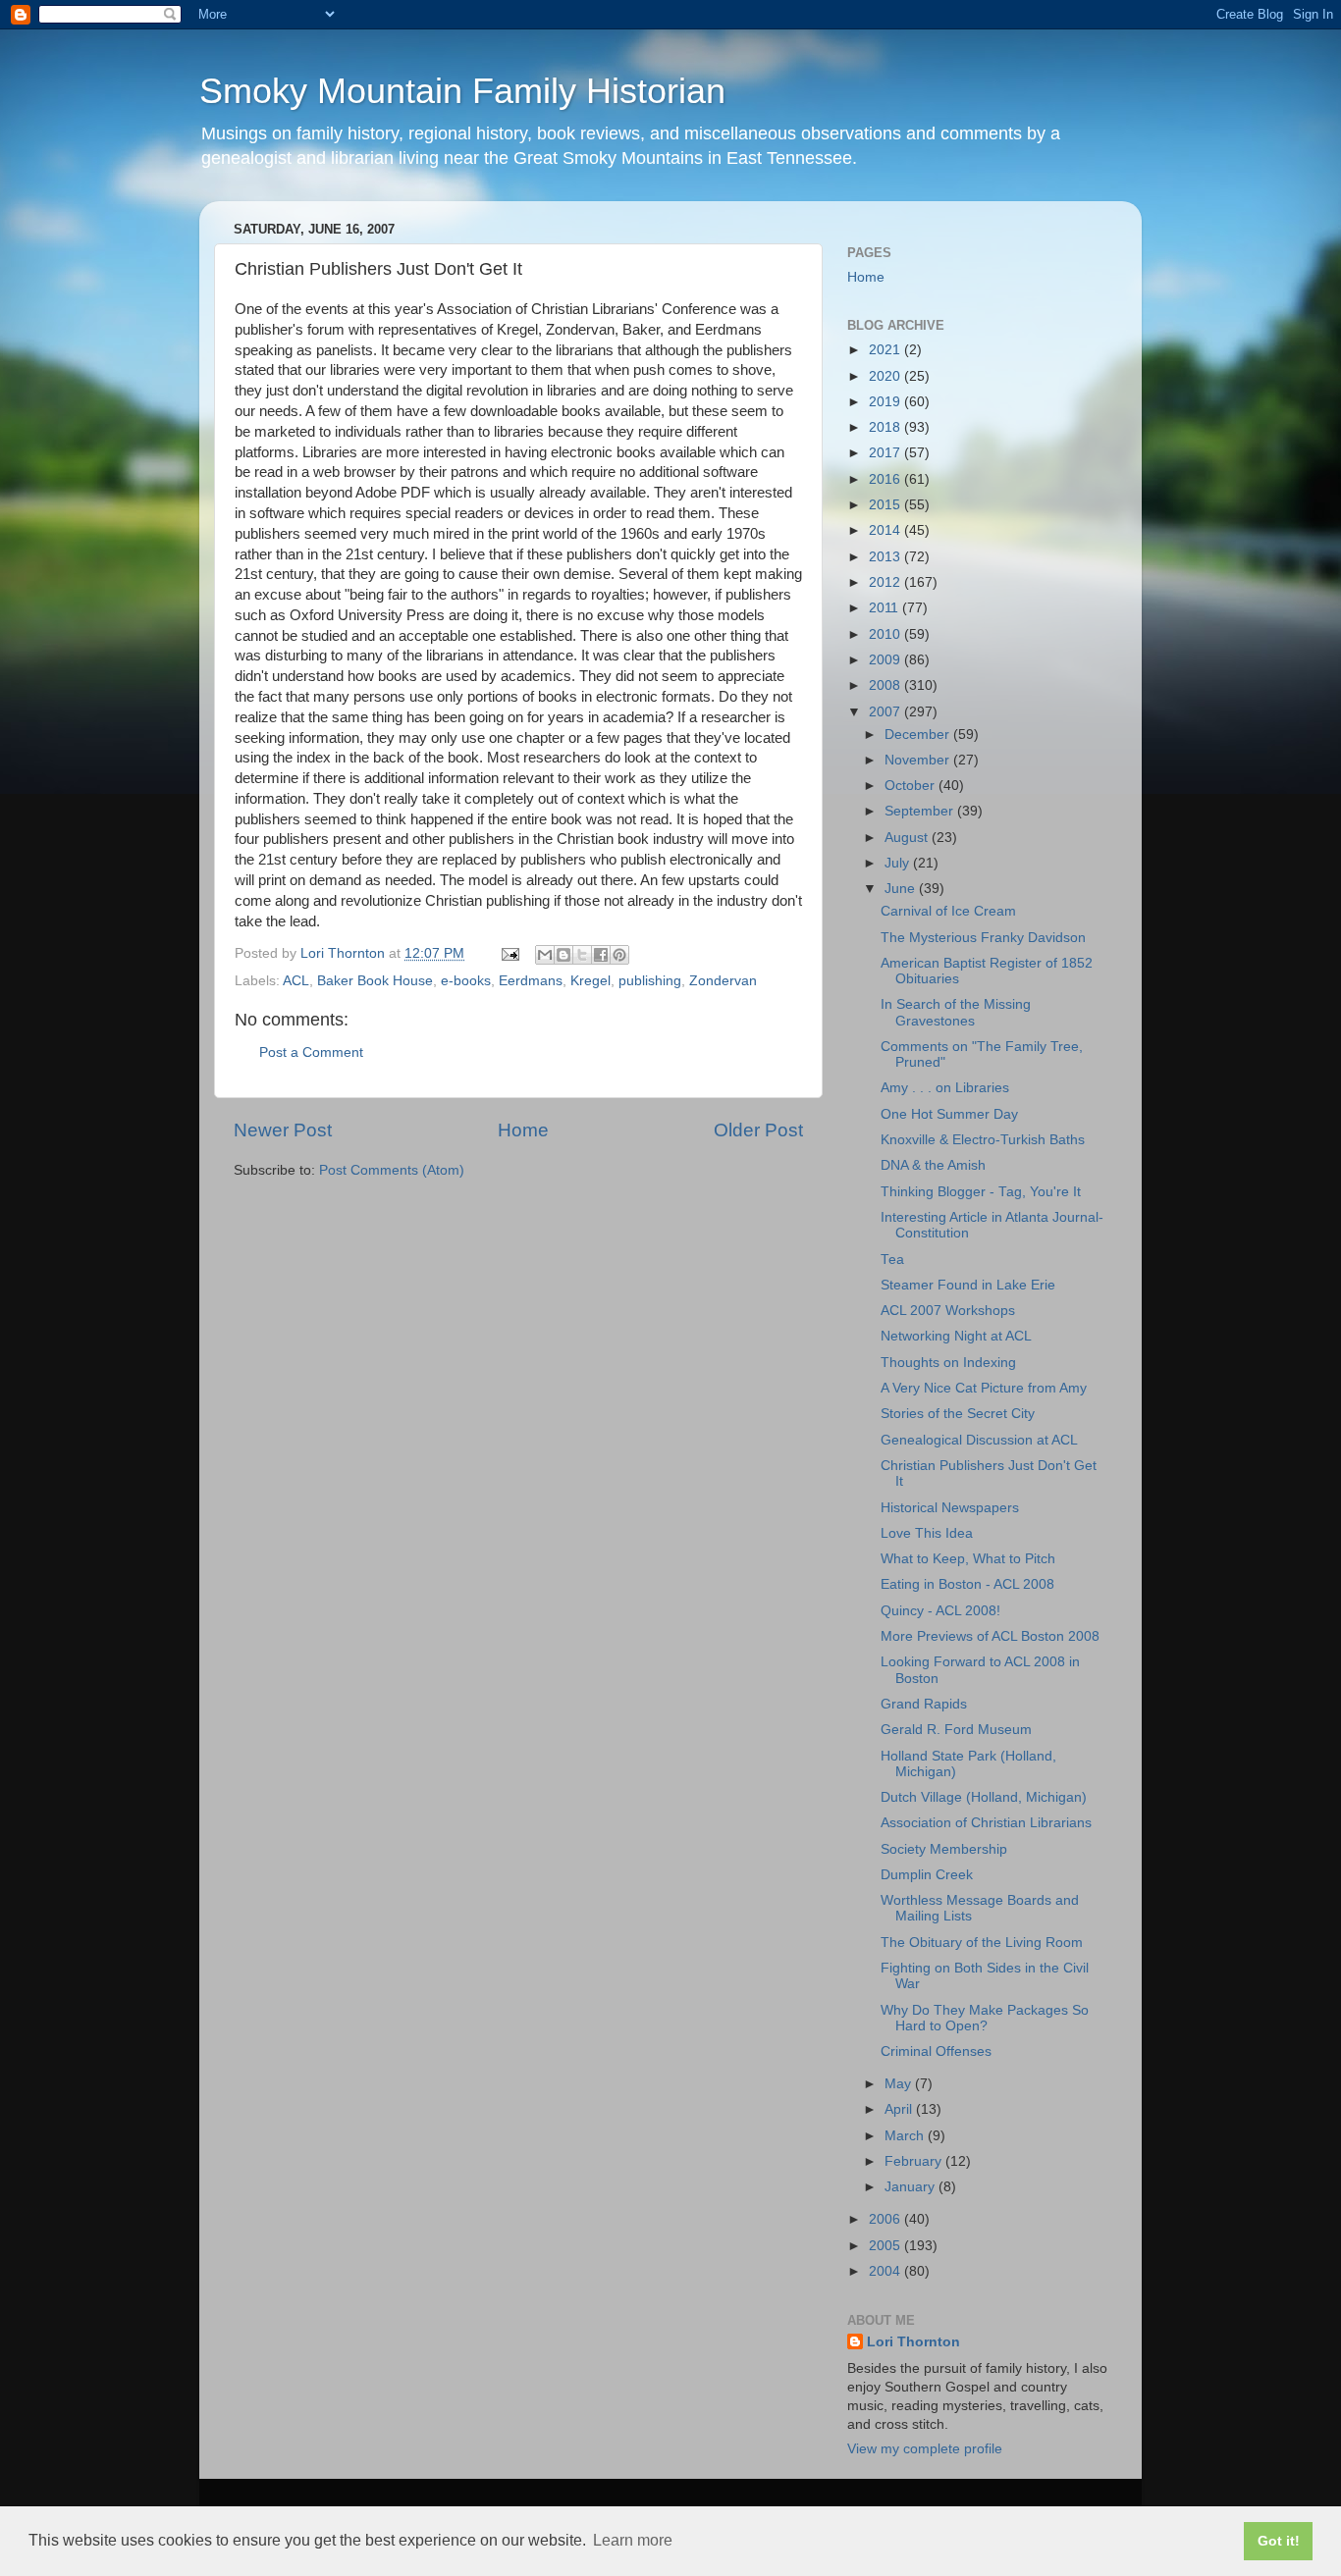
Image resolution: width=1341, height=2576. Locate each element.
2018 (886, 427)
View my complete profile (925, 2449)
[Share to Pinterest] (619, 955)
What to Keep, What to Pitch (968, 1559)
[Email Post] (509, 953)
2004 (886, 2271)
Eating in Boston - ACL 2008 (967, 1584)
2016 (886, 479)
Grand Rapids (924, 1704)
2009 (886, 660)
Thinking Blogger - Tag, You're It (981, 1192)
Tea (892, 1260)
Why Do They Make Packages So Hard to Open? (985, 2018)
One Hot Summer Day (949, 1114)
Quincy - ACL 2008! (940, 1611)
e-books (466, 981)
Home (523, 1130)
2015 (886, 505)
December (919, 735)
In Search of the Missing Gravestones (956, 1012)
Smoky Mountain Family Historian (462, 91)
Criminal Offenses (936, 2051)
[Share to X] (582, 955)
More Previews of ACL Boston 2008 (990, 1636)
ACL (296, 981)
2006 (886, 2219)
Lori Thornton (913, 2342)
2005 (886, 2246)
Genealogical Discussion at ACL (979, 1440)
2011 (885, 608)
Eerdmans (531, 981)
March (906, 2136)
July (899, 863)
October (912, 786)
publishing (650, 981)
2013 (886, 557)
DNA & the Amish (933, 1165)
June (902, 889)
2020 (886, 376)
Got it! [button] (1279, 2541)
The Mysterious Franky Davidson (983, 938)
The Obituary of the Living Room (982, 1943)
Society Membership (944, 1849)
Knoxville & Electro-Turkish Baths (983, 1140)
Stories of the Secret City (958, 1414)
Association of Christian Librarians (986, 1823)
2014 (886, 530)
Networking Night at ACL (956, 1336)
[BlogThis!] (563, 955)
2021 (886, 350)
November (919, 760)
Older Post (758, 1130)
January (912, 2187)
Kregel (590, 981)
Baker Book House (375, 981)
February (915, 2161)
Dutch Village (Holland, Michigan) (984, 1797)
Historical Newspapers (950, 1508)
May (900, 2084)
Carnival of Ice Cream (948, 911)
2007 (886, 712)
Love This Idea (927, 1533)
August (908, 838)
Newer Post (283, 1130)
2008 (886, 685)
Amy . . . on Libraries (945, 1088)
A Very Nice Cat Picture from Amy (984, 1388)
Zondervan (723, 981)
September (921, 811)
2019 (886, 402)
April (900, 2109)
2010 (886, 634)
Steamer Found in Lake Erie (968, 1285)
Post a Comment (311, 1052)
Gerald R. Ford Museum (956, 1730)
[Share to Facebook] (601, 955)
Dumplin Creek (927, 1875)
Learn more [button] (633, 2540)
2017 (886, 453)
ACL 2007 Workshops (948, 1311)
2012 (886, 582)
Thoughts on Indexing (948, 1363)
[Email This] (545, 955)
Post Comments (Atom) (392, 1170)
